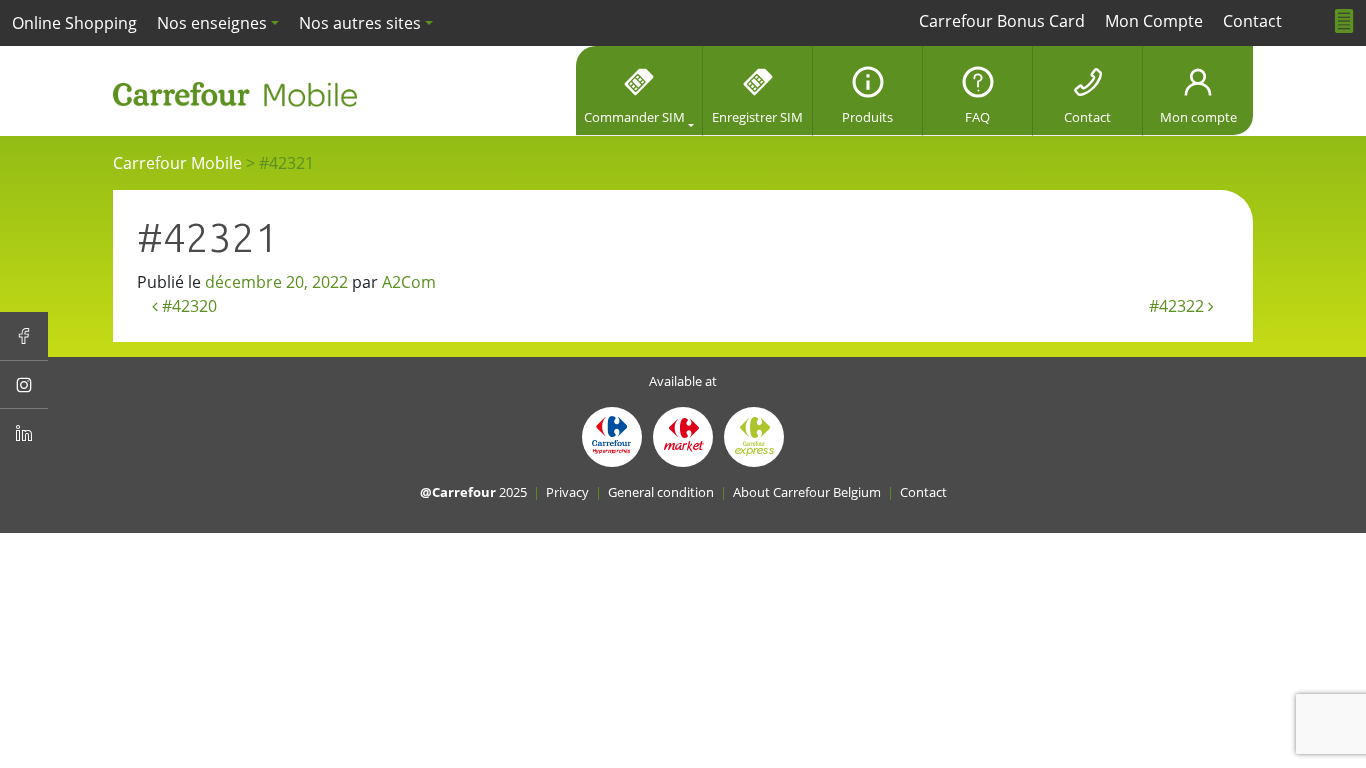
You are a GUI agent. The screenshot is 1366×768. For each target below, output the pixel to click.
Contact (1087, 117)
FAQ (977, 117)
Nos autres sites (360, 23)
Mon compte (1198, 117)
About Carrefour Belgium (807, 492)
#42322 (1178, 306)
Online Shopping (74, 23)
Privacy (567, 492)
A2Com (409, 282)
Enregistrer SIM (757, 117)
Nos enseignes (212, 23)
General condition (661, 492)
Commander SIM (634, 117)
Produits (867, 117)
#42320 (187, 306)
